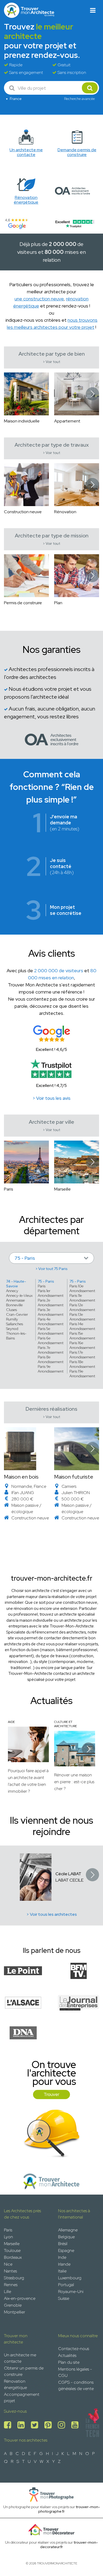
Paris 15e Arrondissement (82, 1336)
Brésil (63, 2244)
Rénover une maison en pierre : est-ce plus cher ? (74, 1782)
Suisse (64, 2298)
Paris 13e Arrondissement (82, 1317)
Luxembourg (70, 2278)
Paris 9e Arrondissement (51, 1369)
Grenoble (13, 2305)
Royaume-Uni (71, 2292)
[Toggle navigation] (93, 10)
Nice (8, 2264)
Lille (8, 2292)
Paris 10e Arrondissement (82, 1288)
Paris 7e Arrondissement (51, 1350)
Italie (62, 2271)
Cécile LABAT (68, 1874)
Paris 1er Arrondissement (51, 1293)
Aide (11, 1722)
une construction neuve (39, 299)
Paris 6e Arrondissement (51, 1340)
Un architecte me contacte (20, 2358)
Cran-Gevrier (17, 1314)
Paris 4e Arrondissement (51, 1322)
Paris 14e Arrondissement (82, 1326)
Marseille (12, 2244)
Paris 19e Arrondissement (82, 1374)
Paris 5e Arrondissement (51, 1331)
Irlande (64, 2264)
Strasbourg (14, 2278)
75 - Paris (46, 1281)
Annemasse (15, 1300)
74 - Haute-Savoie (16, 1284)
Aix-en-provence (20, 2298)
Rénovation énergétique (15, 2384)
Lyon (8, 2237)
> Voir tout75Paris (51, 1269)
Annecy (12, 1291)
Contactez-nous (74, 2349)
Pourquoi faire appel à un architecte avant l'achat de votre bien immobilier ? (28, 1781)
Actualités (67, 2355)
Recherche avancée (79, 99)
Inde (62, 2257)
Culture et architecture (65, 1724)
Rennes (11, 2285)
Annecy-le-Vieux (19, 1295)
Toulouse (12, 2250)
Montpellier (15, 2312)
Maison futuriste (74, 1477)
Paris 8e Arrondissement (51, 1359)
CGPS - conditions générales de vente (76, 2385)
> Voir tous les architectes (52, 1914)
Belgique (66, 2237)
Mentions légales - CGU (75, 2372)
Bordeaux (13, 2257)
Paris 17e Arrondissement (82, 1355)
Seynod (12, 1329)
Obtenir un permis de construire (24, 2371)
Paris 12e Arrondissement (82, 1307)
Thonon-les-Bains (16, 1336)
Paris (42, 1286)
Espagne (66, 2250)
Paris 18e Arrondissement (82, 1364)
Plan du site (69, 2362)
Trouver (51, 2094)
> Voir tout (51, 362)
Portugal (66, 2285)
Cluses (11, 1310)
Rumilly (12, 1319)
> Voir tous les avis (51, 1098)
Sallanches (15, 1324)
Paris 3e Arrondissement (51, 1312)
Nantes (10, 2271)
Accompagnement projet (22, 2398)
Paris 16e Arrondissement (82, 1345)
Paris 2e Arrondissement (51, 1303)
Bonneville (14, 1305)
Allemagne (68, 2230)
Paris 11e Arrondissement (82, 1298)
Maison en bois (21, 1477)
